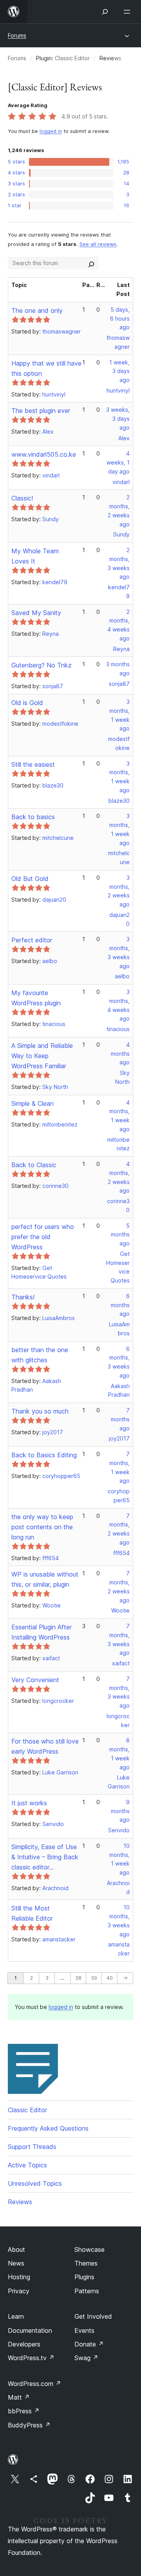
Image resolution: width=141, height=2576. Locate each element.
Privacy (19, 2291)
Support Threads (32, 2147)
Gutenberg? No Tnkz (42, 665)
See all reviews (98, 244)
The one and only (37, 310)
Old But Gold (30, 879)
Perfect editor (32, 940)
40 (110, 1978)
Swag (86, 2358)
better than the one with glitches (40, 1355)
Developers (24, 2344)
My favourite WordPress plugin (36, 998)
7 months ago (120, 1419)
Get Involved (93, 2316)
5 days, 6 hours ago (120, 318)
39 (94, 1978)
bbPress (24, 2411)
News (16, 2263)
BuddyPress (29, 2425)
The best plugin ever (41, 411)
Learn (16, 2316)
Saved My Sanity (36, 613)
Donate (89, 2344)
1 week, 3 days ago (119, 371)
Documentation (30, 2330)
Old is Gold (27, 703)
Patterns (87, 2291)
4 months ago (120, 1054)
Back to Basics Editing (44, 1455)
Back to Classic (34, 1165)
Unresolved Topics (35, 2183)
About (16, 2250)
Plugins (84, 2277)
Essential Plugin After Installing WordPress (42, 1632)
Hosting (19, 2277)
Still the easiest (33, 764)
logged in (51, 131)
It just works (29, 1803)
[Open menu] (128, 12)
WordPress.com (34, 2384)
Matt (19, 2397)
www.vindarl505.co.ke (44, 454)
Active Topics (27, 2165)
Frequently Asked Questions (48, 2128)
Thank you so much (40, 1411)
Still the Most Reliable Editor (32, 1913)
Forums (17, 35)
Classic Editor (72, 58)
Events (84, 2330)
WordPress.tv (31, 2358)
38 (78, 1978)
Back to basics (33, 817)
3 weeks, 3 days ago (118, 419)
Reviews (20, 2202)
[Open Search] (105, 12)
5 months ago (120, 1235)
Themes (86, 2263)
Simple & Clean (33, 1103)
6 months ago (120, 1305)
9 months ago (120, 1811)
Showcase (89, 2250)
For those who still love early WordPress (45, 1746)
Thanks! (23, 1297)
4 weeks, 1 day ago (118, 462)
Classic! (22, 498)
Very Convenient (35, 1680)
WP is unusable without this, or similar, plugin (45, 1579)
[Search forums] (91, 263)
